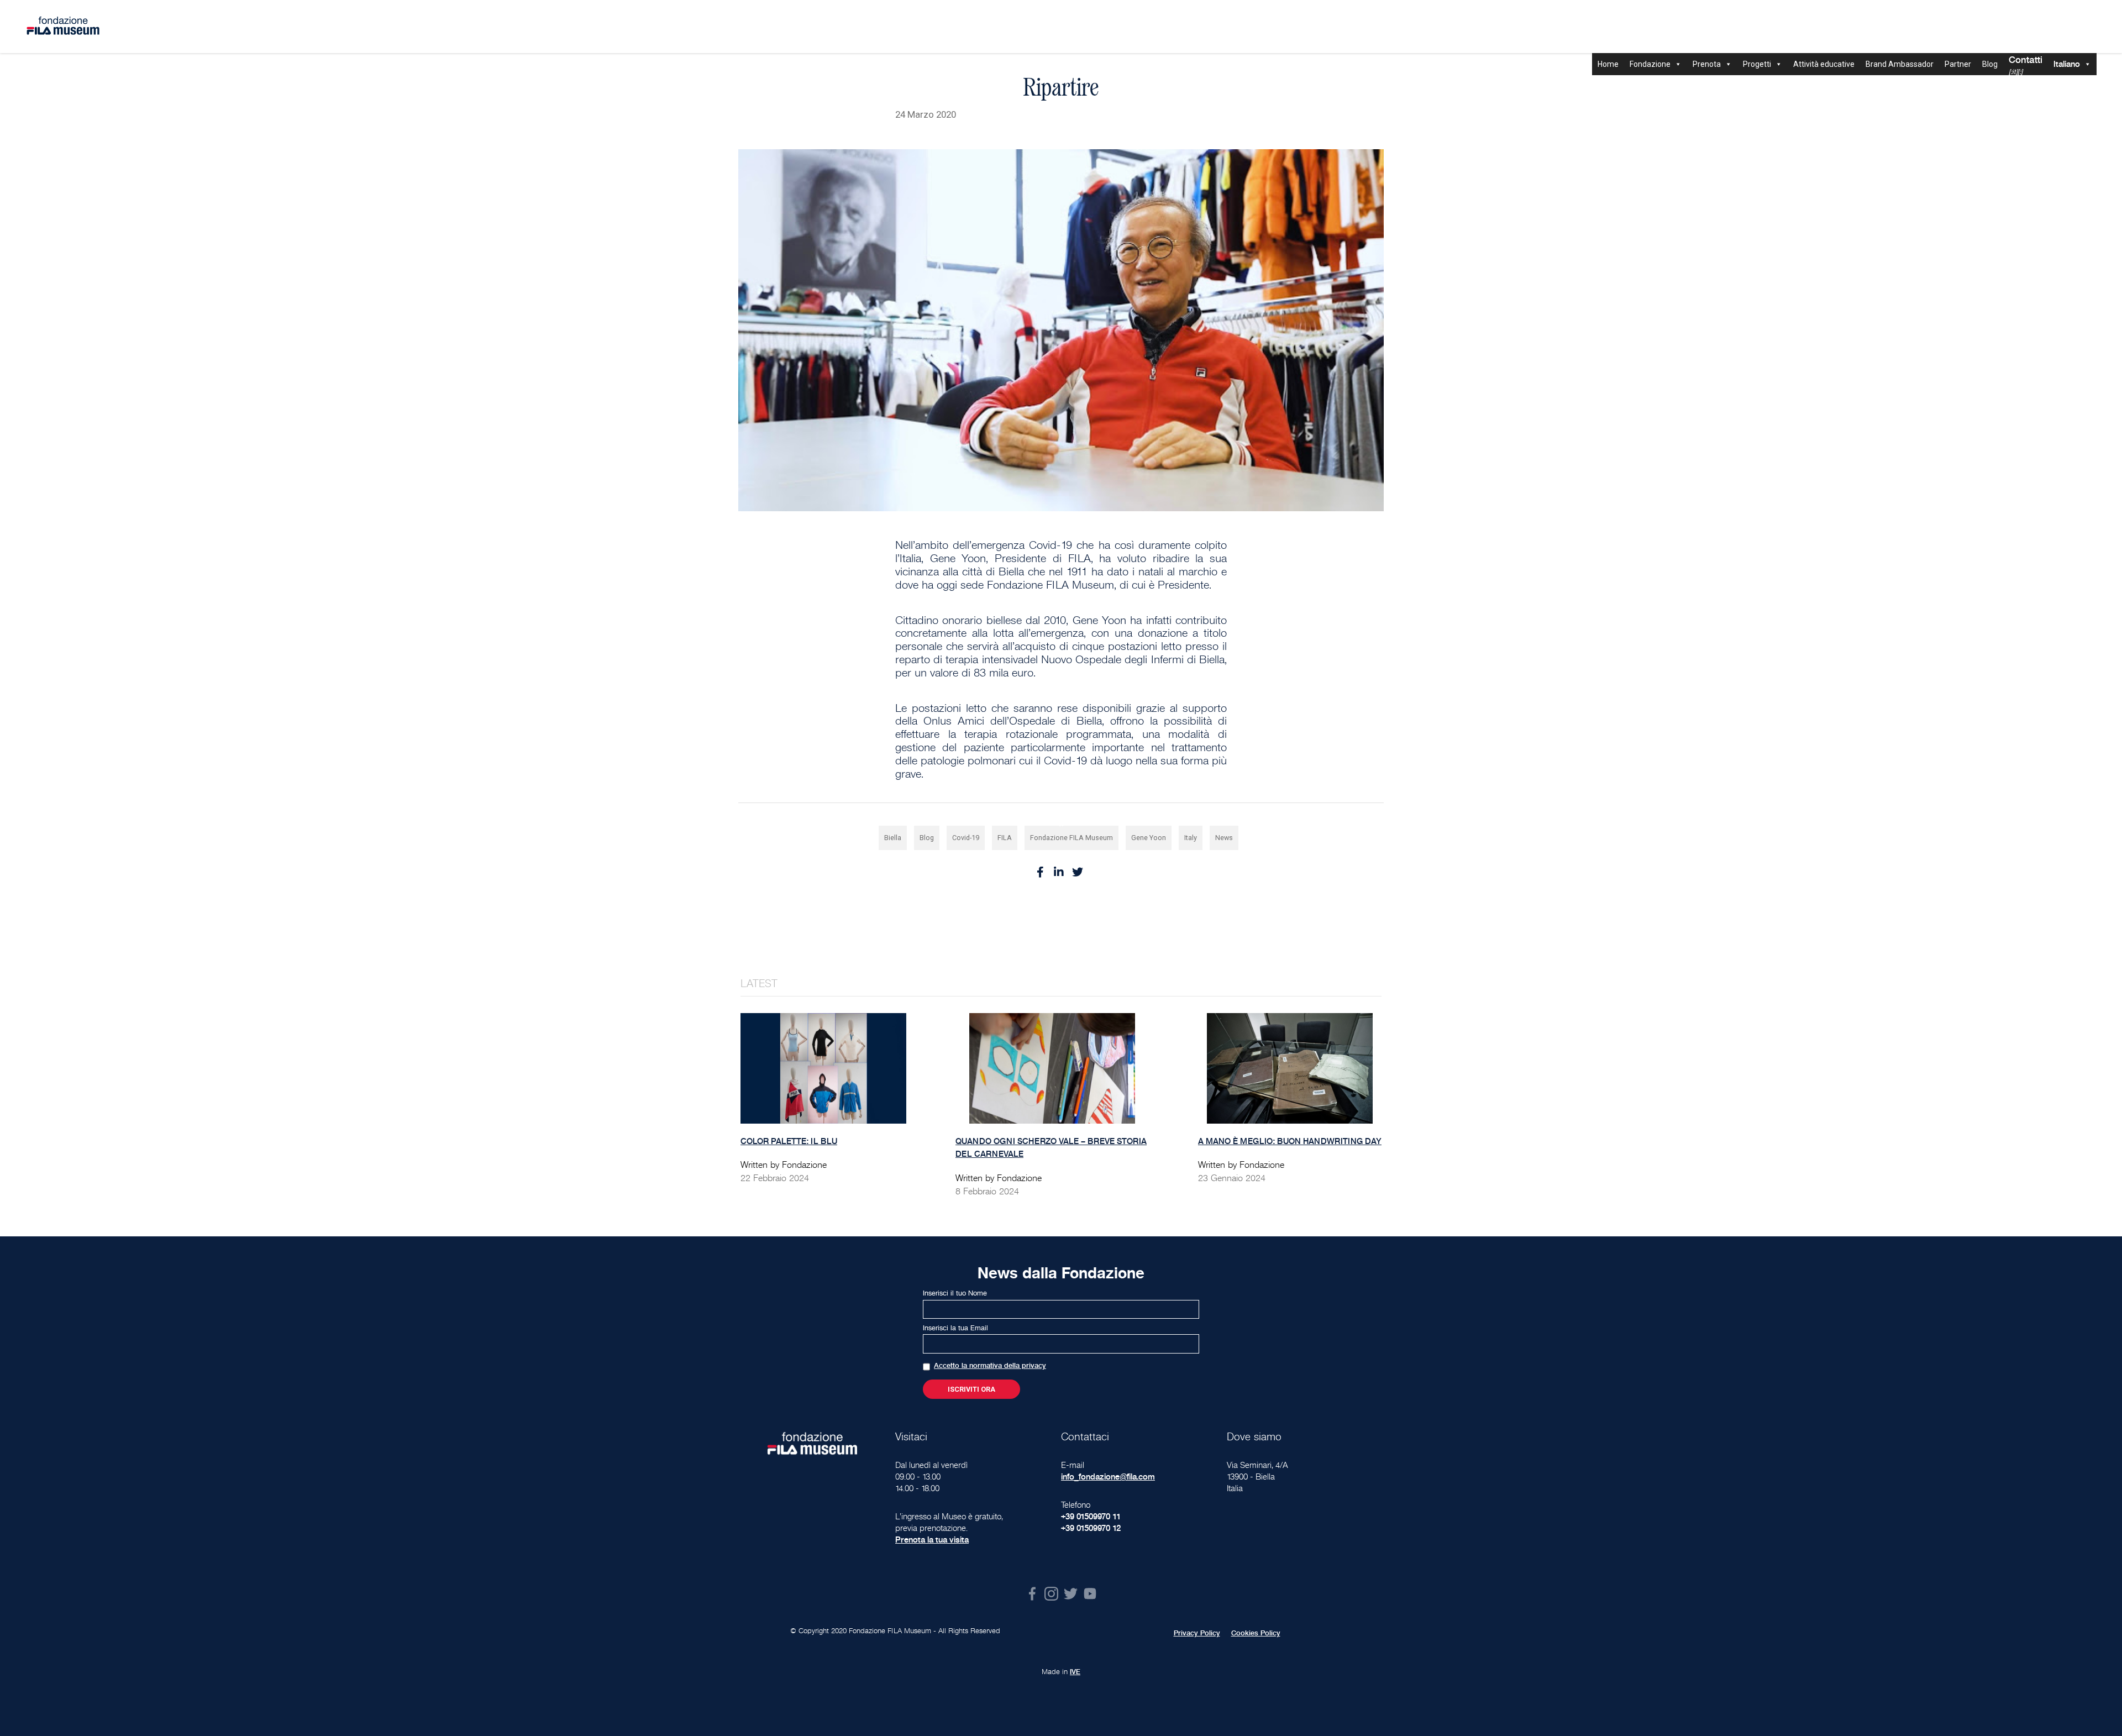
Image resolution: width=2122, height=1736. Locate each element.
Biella (893, 838)
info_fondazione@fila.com (1108, 1477)
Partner (1958, 64)
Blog (1990, 64)
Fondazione (1650, 64)
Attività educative (1824, 64)
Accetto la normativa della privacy (990, 1366)
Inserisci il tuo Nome (955, 1293)
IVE (1075, 1672)
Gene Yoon (1149, 838)
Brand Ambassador (1900, 64)
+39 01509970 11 (1091, 1516)
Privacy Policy (1197, 1633)
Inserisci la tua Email (955, 1328)
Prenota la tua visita (932, 1540)
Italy (1191, 838)
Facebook (1032, 1594)
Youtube (1090, 1594)
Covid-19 (966, 838)
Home (1608, 64)
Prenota (1707, 64)
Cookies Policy (1256, 1633)
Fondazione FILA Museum (1071, 838)
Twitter (1071, 1594)
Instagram (1051, 1594)
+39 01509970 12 (1091, 1528)
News (1224, 838)
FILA (1005, 838)
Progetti (1757, 64)
